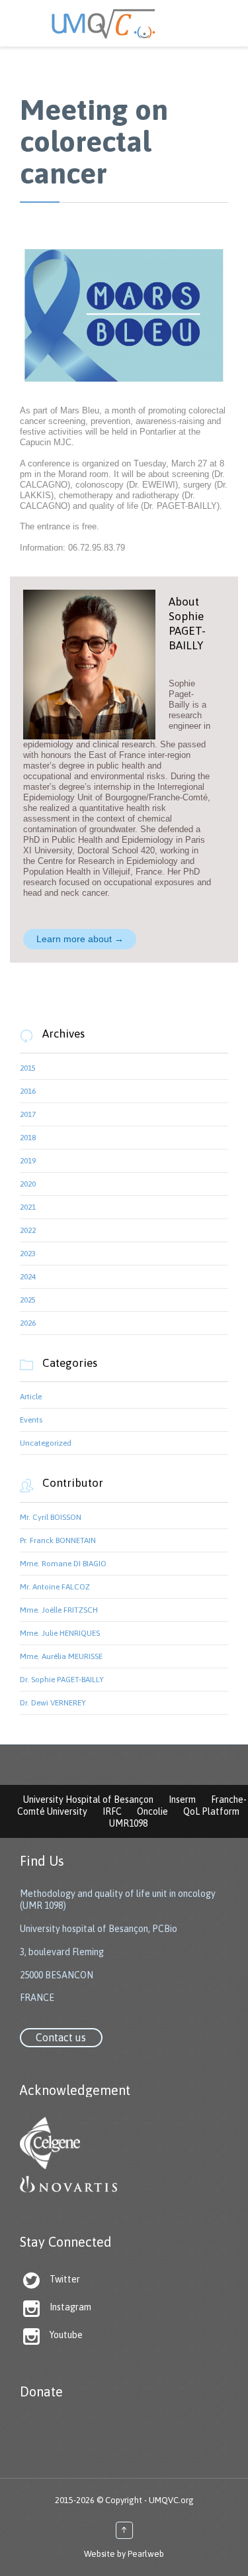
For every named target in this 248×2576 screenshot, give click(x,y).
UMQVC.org (171, 2500)
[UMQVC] (124, 23)
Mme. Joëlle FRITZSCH (59, 1610)
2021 (28, 1207)
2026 (28, 1323)
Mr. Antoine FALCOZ (55, 1587)
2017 (28, 1114)
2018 (28, 1138)
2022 (28, 1230)
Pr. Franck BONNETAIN (58, 1540)
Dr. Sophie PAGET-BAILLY (62, 1680)
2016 (28, 1091)
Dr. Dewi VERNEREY (53, 1703)
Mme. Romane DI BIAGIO (63, 1564)
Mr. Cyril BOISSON (51, 1517)
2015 (28, 1068)
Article (31, 1397)
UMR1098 (128, 1823)
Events (31, 1420)
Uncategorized (46, 1443)
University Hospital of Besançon (88, 1799)
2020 (28, 1184)
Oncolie (152, 1811)
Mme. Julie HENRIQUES (60, 1633)
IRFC (112, 1811)
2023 (28, 1254)
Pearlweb (146, 2554)
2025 (28, 1300)
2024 (28, 1277)
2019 (28, 1161)
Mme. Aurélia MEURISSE (61, 1656)
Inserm (182, 1799)
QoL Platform (211, 1811)
